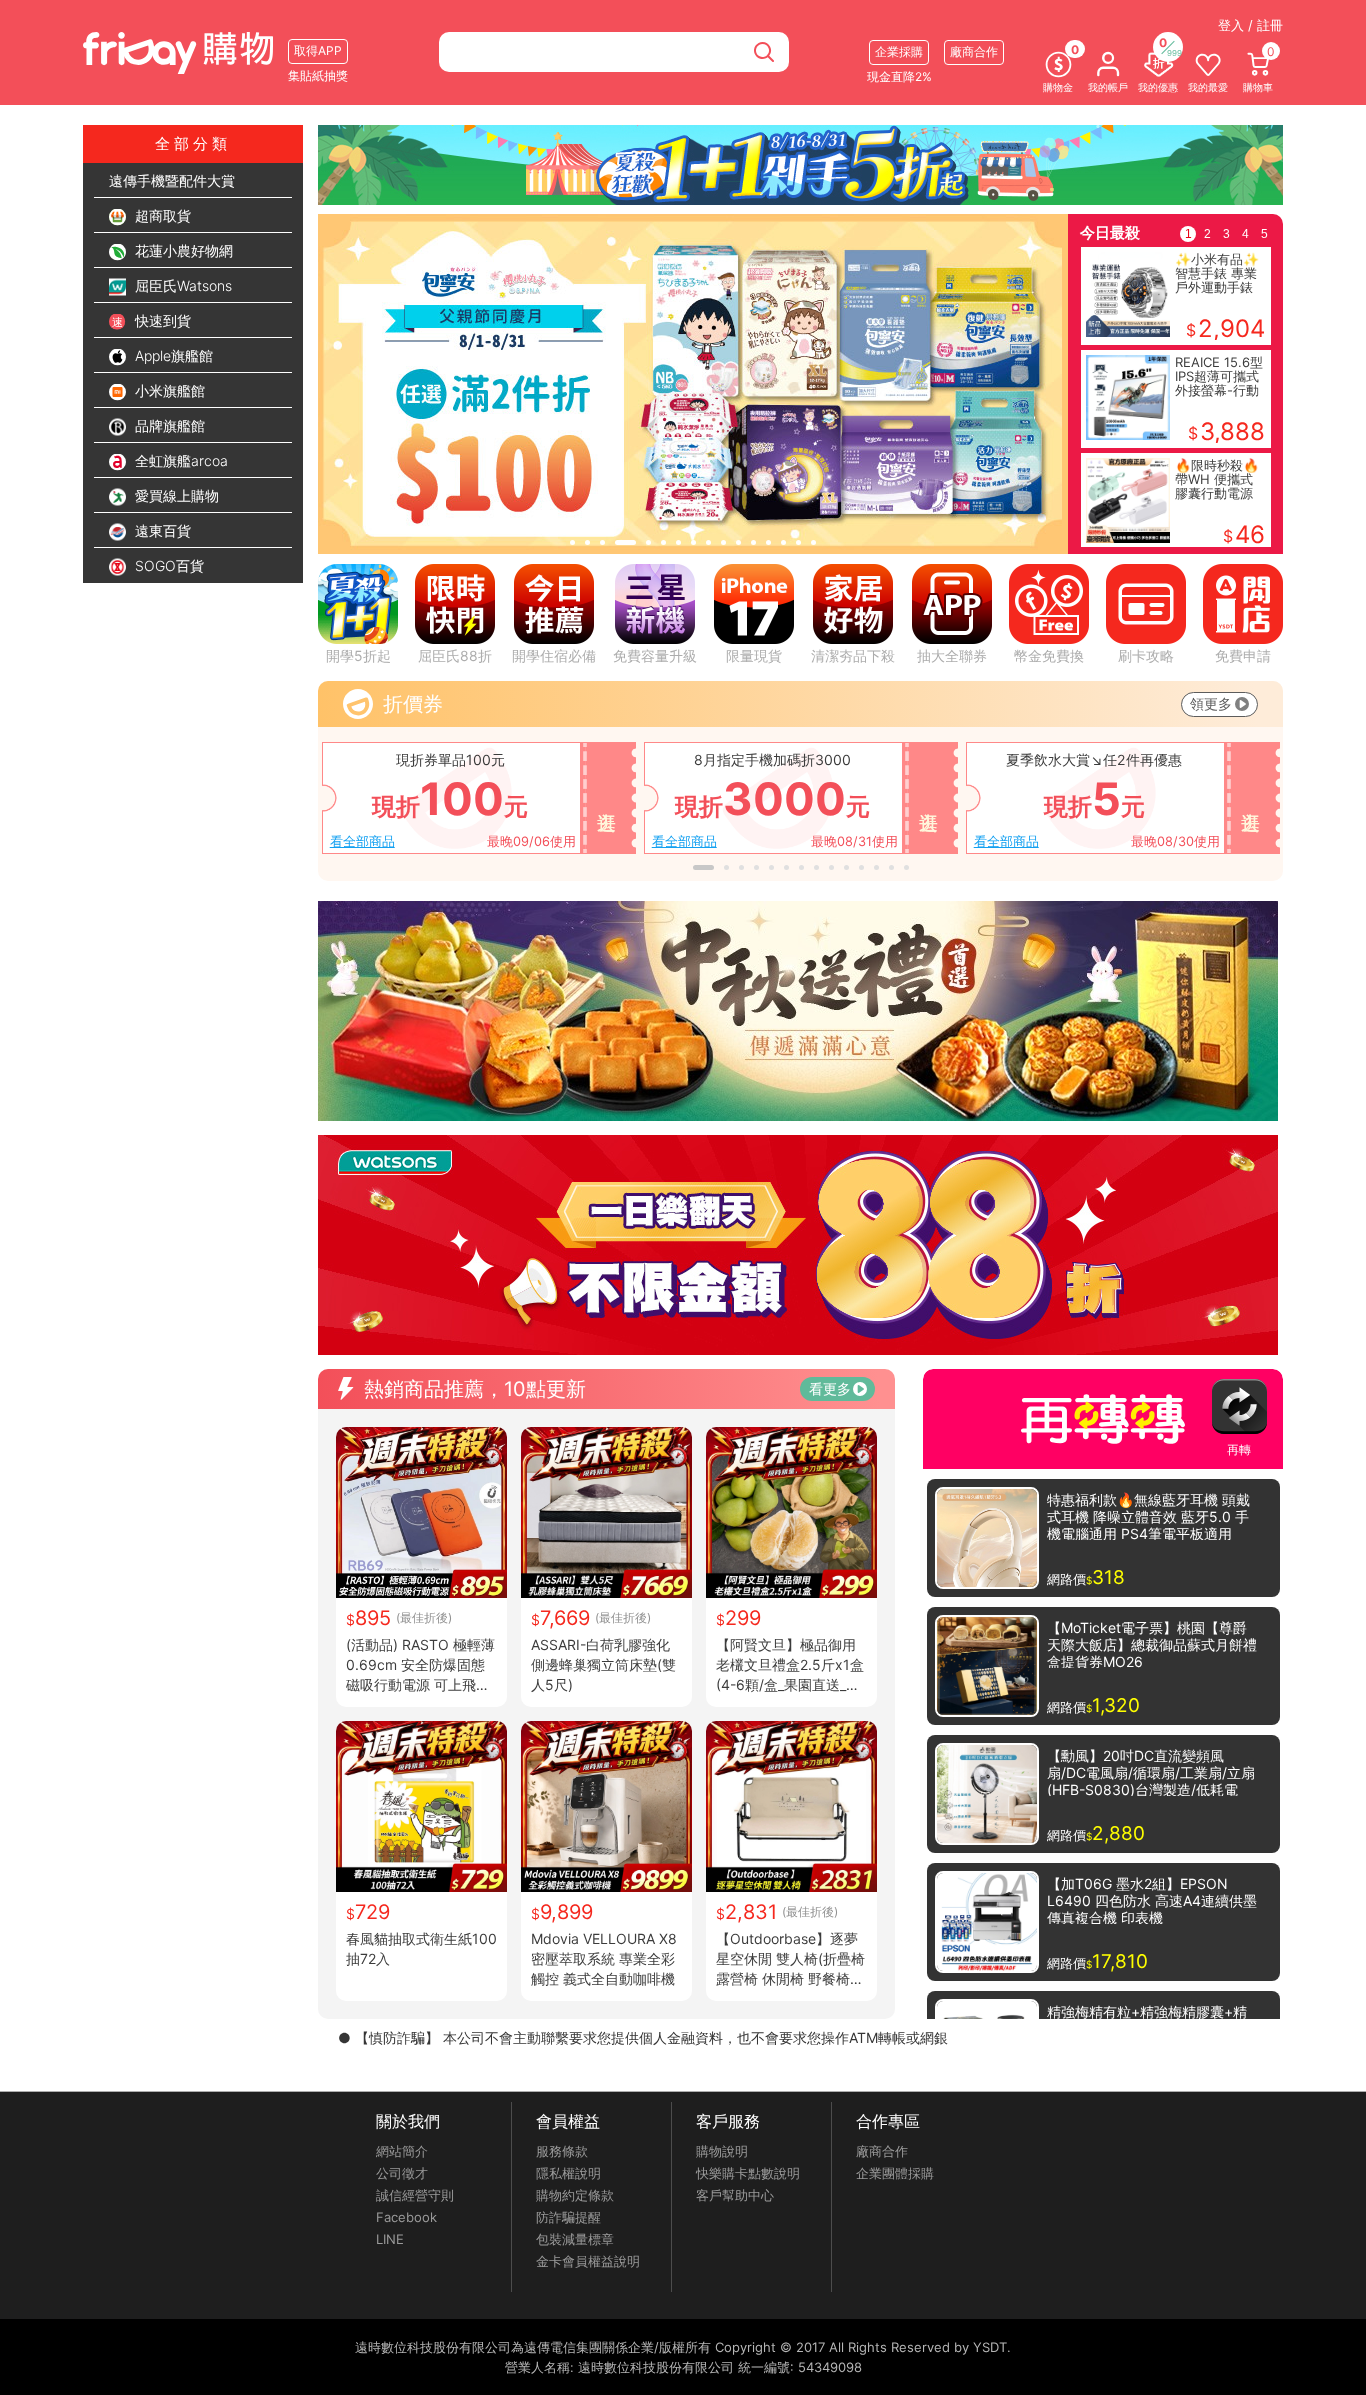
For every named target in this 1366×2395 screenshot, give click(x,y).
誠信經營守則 (415, 2195)
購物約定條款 (575, 2195)
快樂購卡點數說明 (748, 2173)
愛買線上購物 (175, 495)
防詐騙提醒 (568, 2217)
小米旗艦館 (168, 390)
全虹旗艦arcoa (179, 460)
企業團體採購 (895, 2173)
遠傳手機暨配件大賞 (172, 180)
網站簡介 (402, 2151)
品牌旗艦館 (168, 425)
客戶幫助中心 (735, 2195)
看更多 (830, 1388)
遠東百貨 (161, 530)
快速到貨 (161, 320)
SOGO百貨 (167, 565)
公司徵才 (402, 2173)
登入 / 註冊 (1250, 25)
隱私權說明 (568, 2173)
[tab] (572, 542)
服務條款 (562, 2151)
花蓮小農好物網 (182, 250)
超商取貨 (161, 215)
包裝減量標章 (575, 2239)
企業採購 (899, 51)
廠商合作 (882, 2151)
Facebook (406, 2217)
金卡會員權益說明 (588, 2261)
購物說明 (722, 2151)
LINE (390, 2239)
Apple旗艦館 (172, 355)
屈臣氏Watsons (181, 285)
